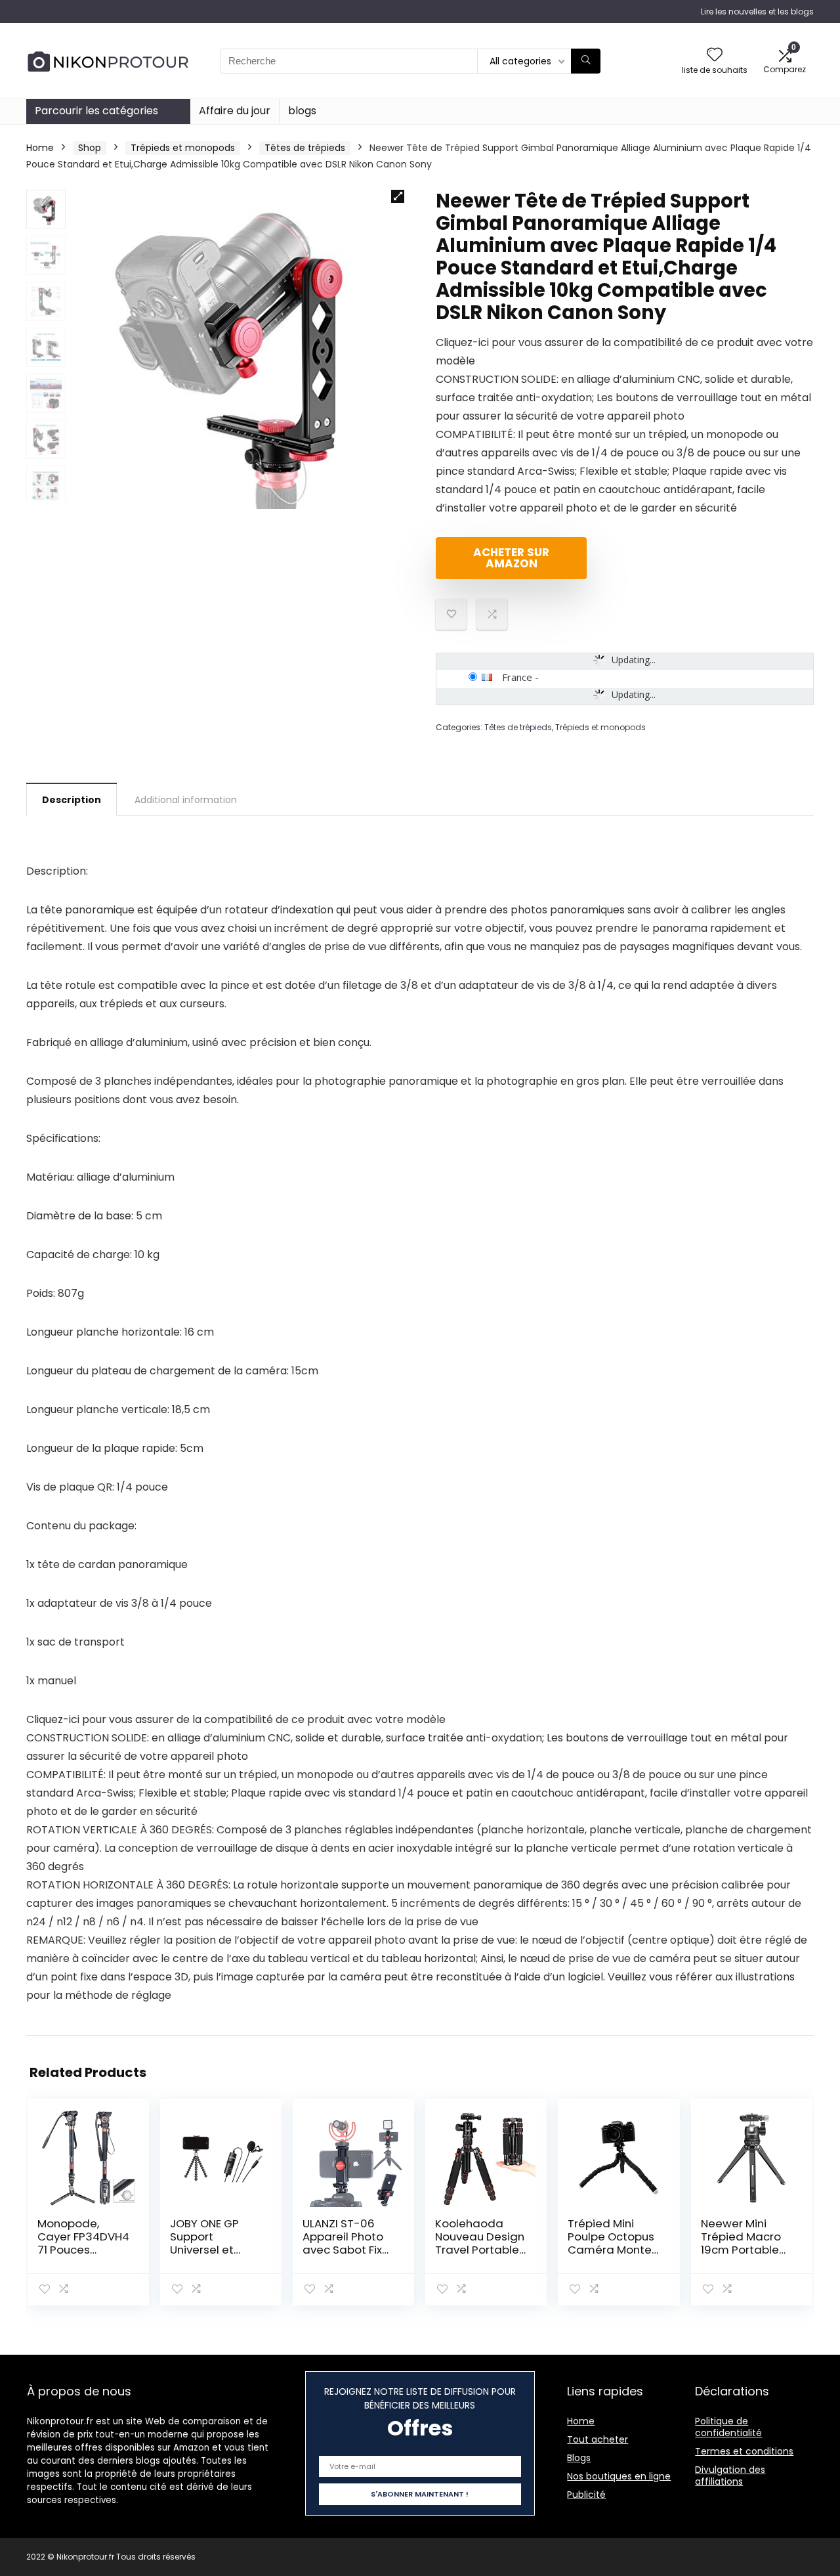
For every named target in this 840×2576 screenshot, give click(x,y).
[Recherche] (586, 61)
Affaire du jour (235, 111)
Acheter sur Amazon (511, 558)
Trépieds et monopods (183, 148)
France (517, 677)
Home (40, 148)
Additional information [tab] (186, 800)
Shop (90, 148)
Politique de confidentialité (728, 2427)
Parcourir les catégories (96, 111)
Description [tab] (72, 800)
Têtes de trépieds (305, 148)
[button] (398, 196)
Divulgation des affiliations (730, 2476)
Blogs (579, 2458)
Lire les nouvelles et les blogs (757, 11)
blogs (302, 111)
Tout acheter (598, 2439)
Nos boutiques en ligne (619, 2476)
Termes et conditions (744, 2451)
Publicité (586, 2495)
